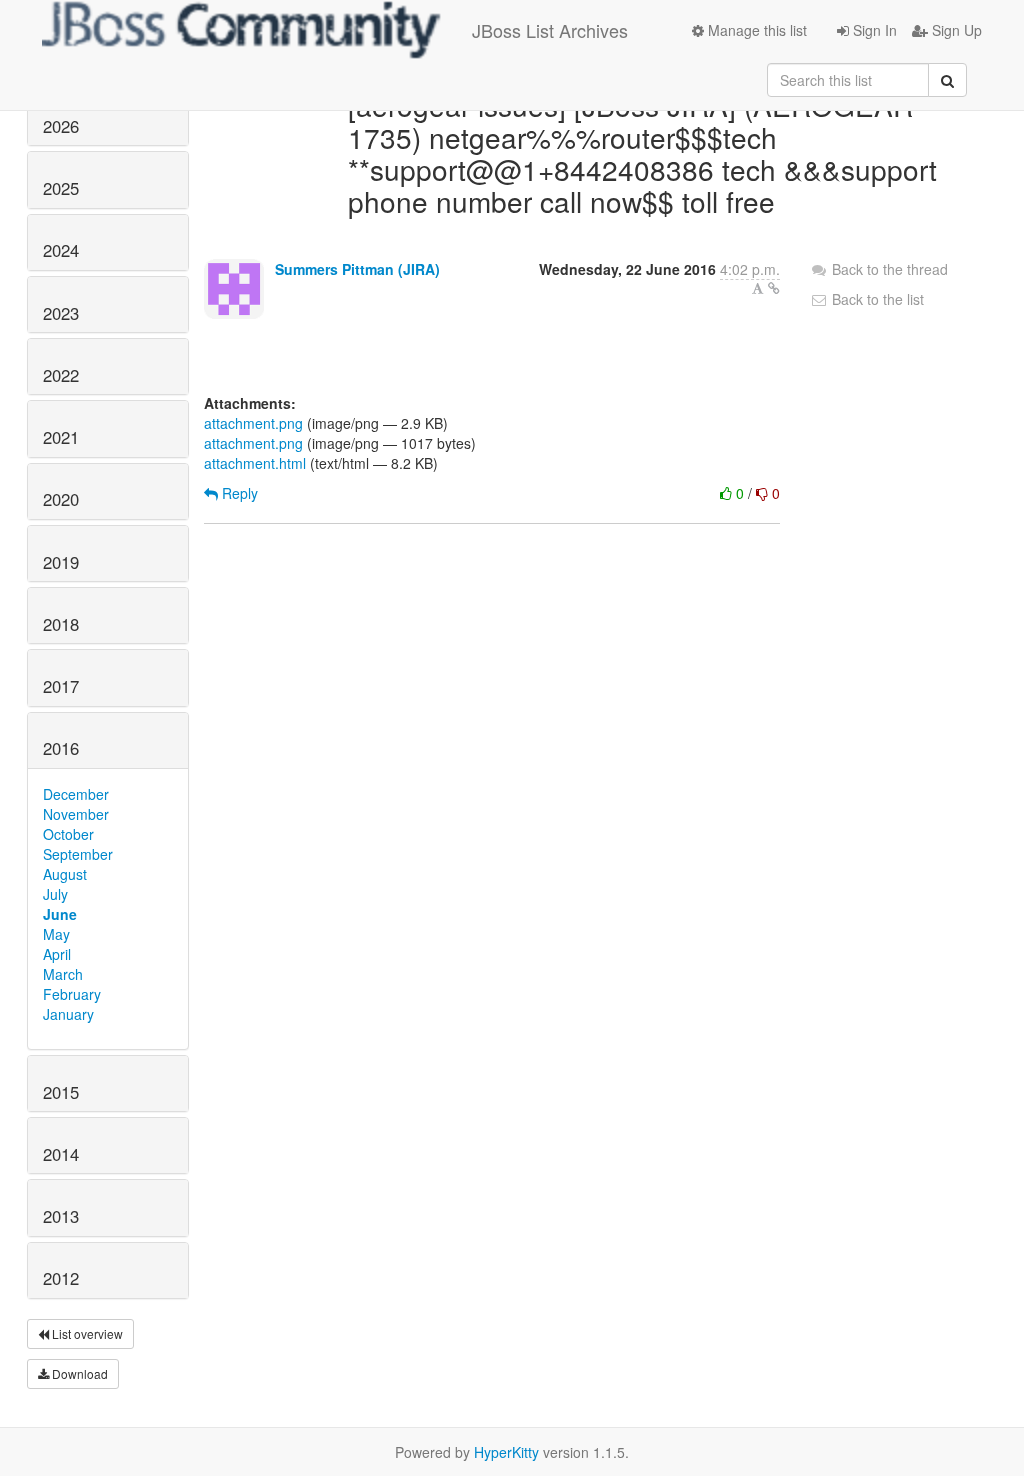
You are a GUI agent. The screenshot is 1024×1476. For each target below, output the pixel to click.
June (60, 914)
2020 (61, 499)
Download (78, 1373)
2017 (61, 686)
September (78, 854)
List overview (86, 1333)
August (65, 874)
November (76, 814)
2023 (61, 313)
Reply (238, 493)
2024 (61, 250)
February (72, 994)
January (68, 1014)
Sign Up (955, 30)
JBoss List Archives (550, 30)
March (63, 974)
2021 (61, 437)
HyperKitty (506, 1452)
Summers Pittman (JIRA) (357, 269)
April (57, 954)
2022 (61, 375)
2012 (61, 1278)
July (55, 894)
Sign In (873, 30)
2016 (61, 748)
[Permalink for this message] (774, 288)
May (56, 934)
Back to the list (876, 299)
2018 (61, 624)
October (68, 834)
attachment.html (255, 463)
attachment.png (253, 423)
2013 (61, 1216)
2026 (61, 126)
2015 (61, 1092)
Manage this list (755, 30)
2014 (61, 1154)
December (76, 794)
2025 (61, 188)
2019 (61, 562)
